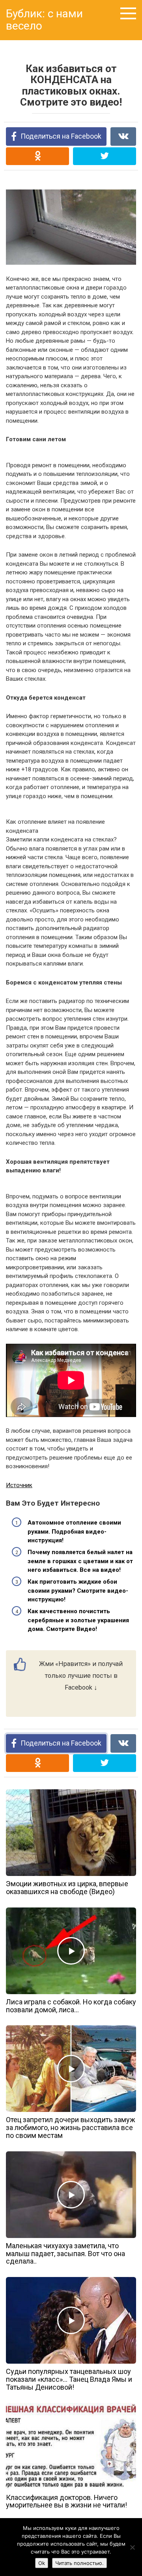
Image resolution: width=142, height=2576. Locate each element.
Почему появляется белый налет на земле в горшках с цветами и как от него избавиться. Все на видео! (80, 1561)
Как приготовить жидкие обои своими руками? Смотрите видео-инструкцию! (78, 1591)
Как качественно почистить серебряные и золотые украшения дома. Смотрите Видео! (78, 1620)
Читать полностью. (79, 2563)
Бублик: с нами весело (44, 20)
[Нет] (132, 2547)
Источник (19, 1485)
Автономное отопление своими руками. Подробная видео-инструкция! (74, 1531)
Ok (42, 2563)
